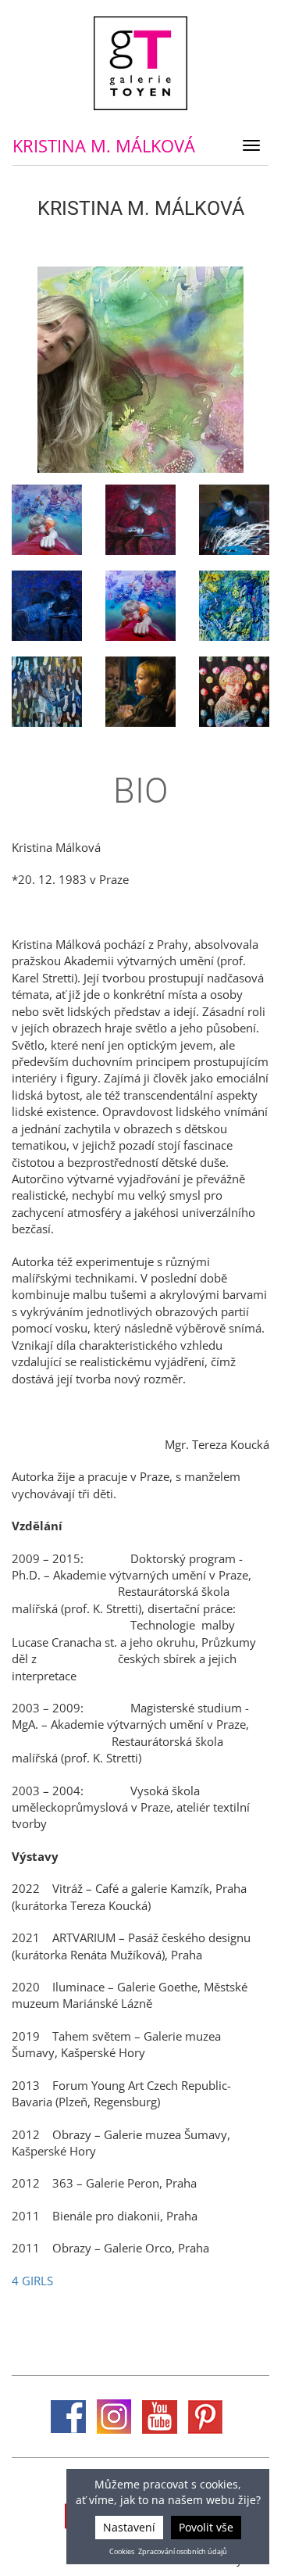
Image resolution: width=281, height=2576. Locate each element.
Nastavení (129, 2527)
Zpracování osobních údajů (183, 2552)
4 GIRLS (32, 2281)
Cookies (122, 2552)
